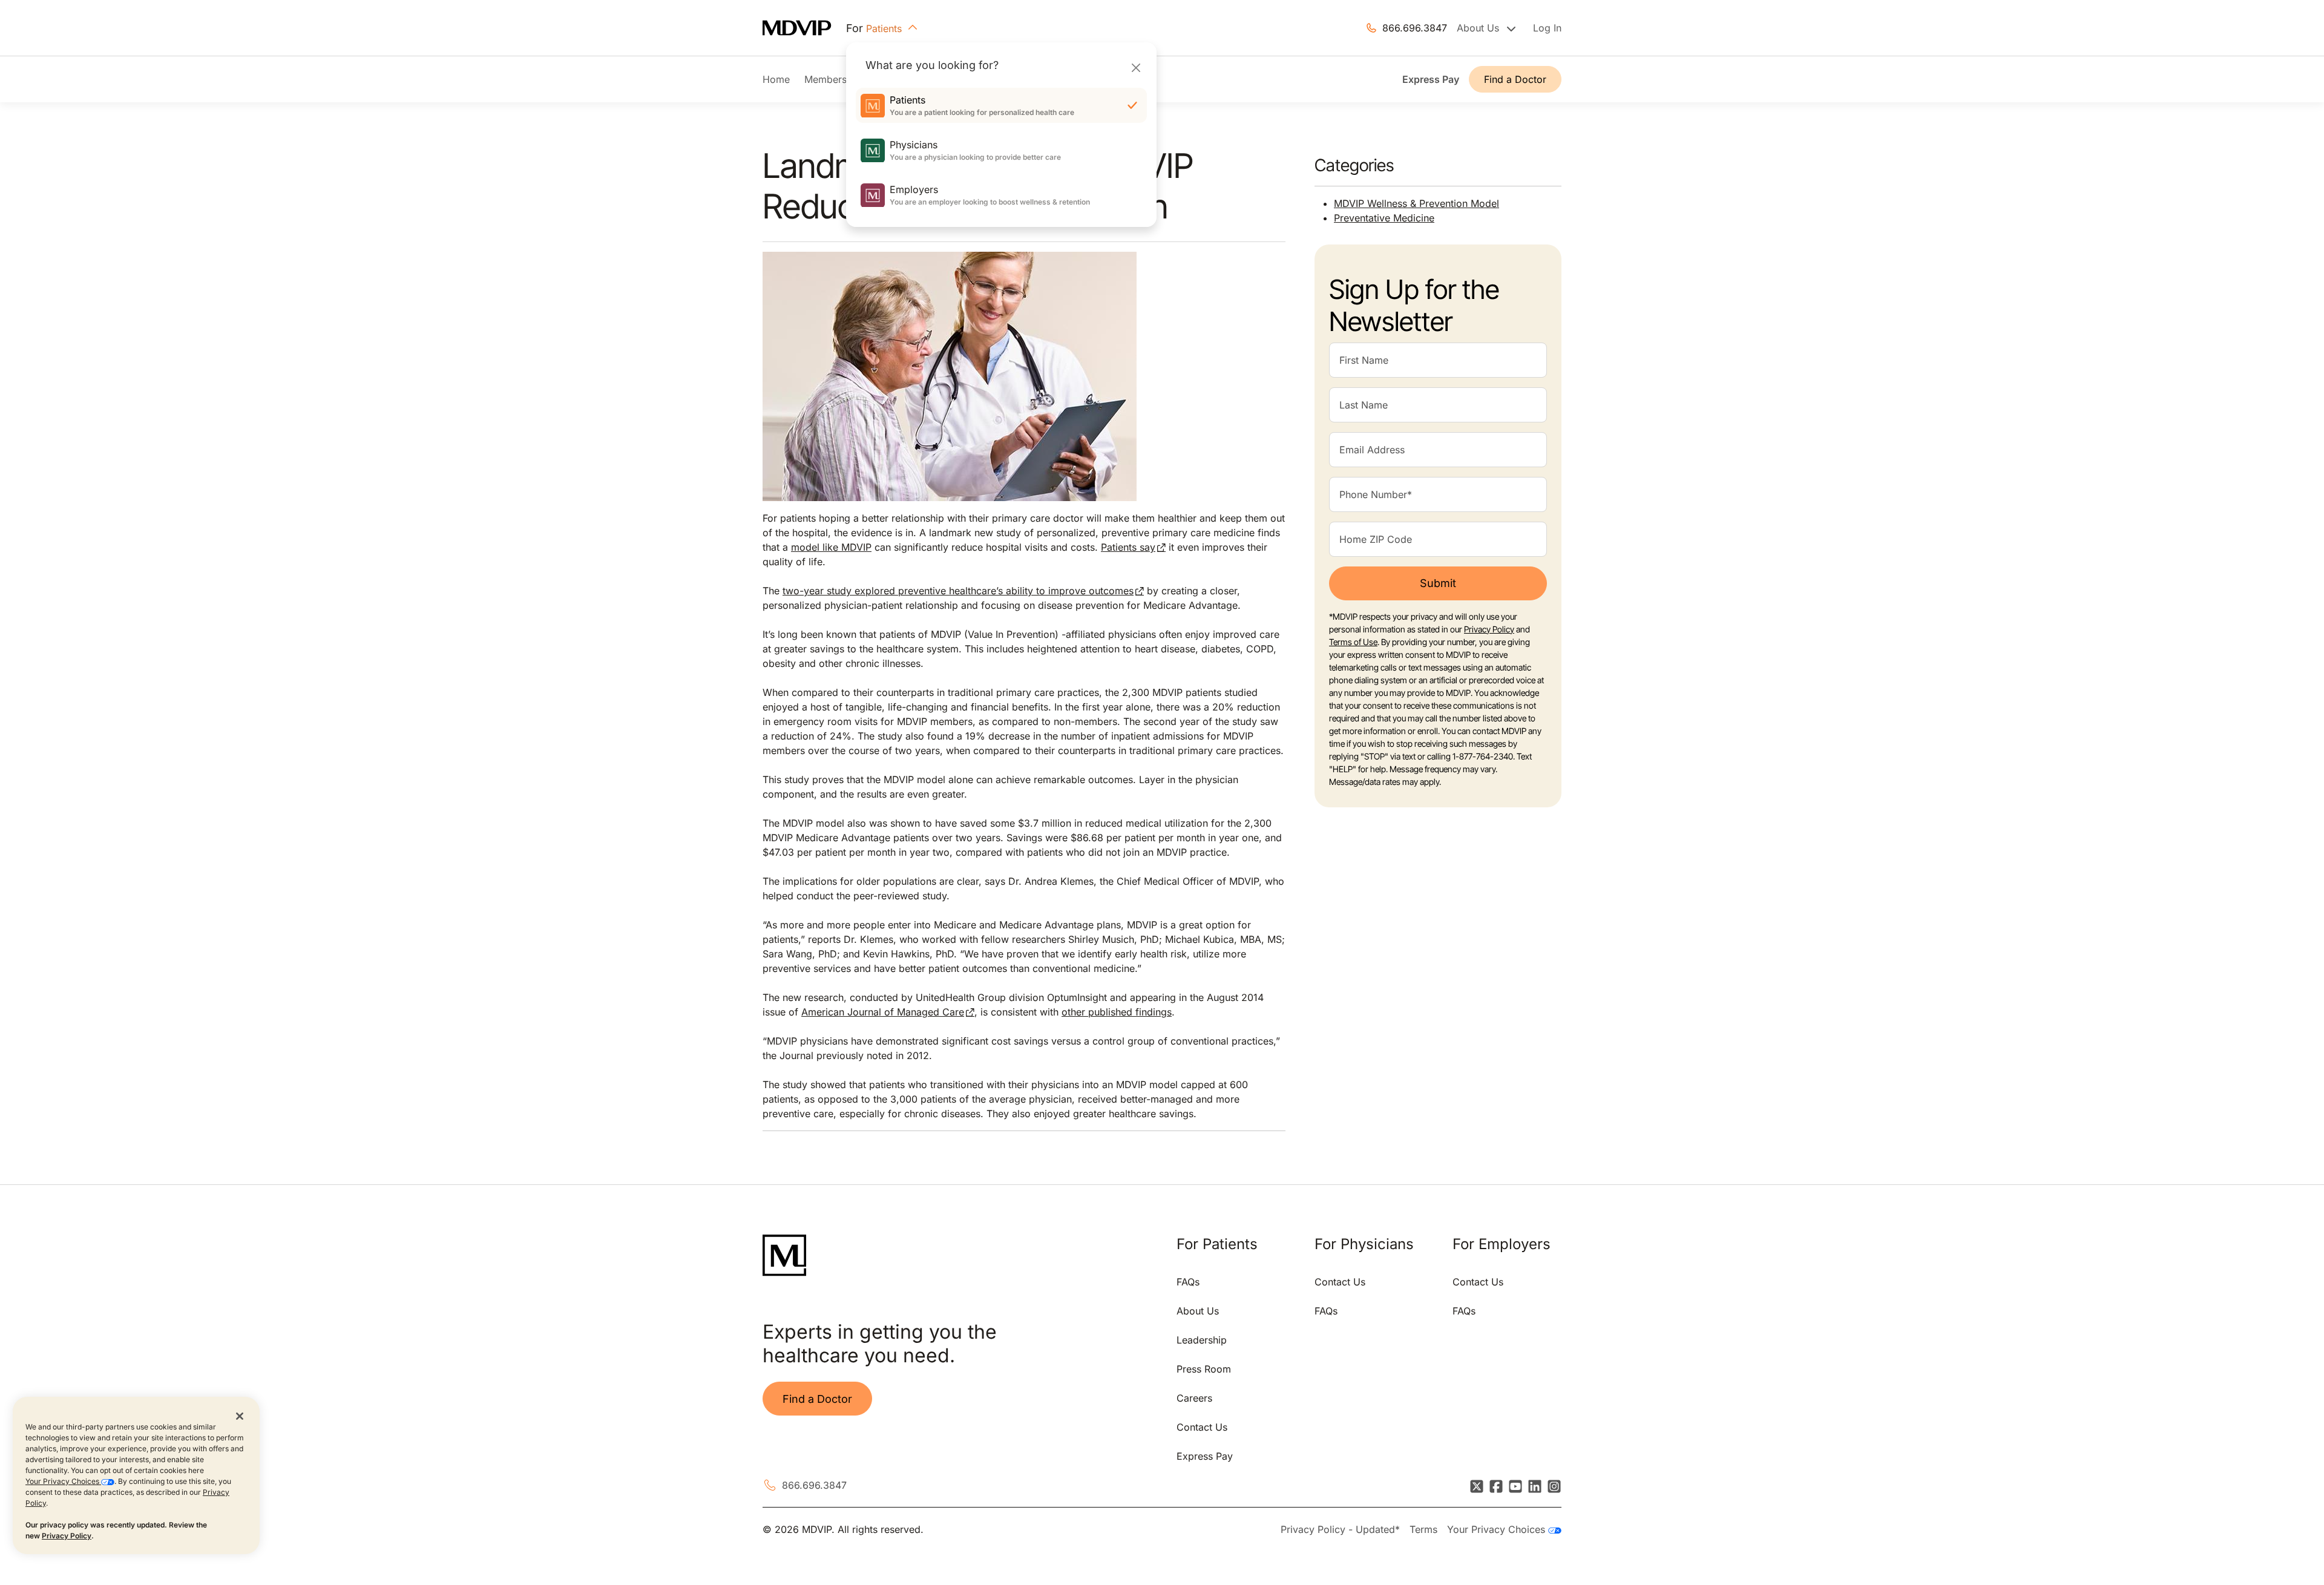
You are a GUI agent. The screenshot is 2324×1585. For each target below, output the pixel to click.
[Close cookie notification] (240, 1416)
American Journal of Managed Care (883, 1012)
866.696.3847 (1415, 28)
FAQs (1188, 1282)
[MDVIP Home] (804, 28)
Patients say (1128, 547)
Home (776, 79)
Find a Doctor (1515, 79)
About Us (1198, 1311)
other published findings (1117, 1012)
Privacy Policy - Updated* (1340, 1529)
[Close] (1136, 67)
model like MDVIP (831, 547)
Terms (1423, 1529)
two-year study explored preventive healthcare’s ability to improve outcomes (958, 591)
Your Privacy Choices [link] (1498, 1529)
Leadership (1202, 1340)
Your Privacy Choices (63, 1481)
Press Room (1204, 1369)
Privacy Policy (67, 1536)
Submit (1438, 583)
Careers (1194, 1398)
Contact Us (1202, 1427)
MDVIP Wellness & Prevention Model (1416, 203)
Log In (1547, 28)
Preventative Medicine (1384, 218)
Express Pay (1431, 79)
